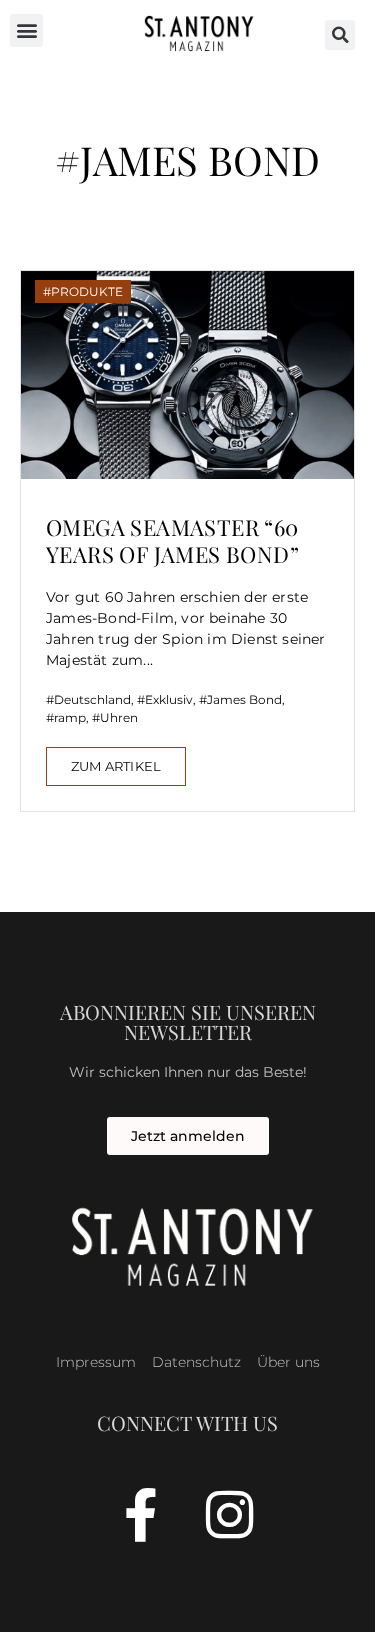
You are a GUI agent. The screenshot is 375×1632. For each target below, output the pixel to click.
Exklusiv (169, 699)
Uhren (119, 717)
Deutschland (92, 699)
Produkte (87, 291)
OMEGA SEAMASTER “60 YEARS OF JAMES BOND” (172, 540)
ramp (70, 717)
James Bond (244, 699)
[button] (26, 30)
